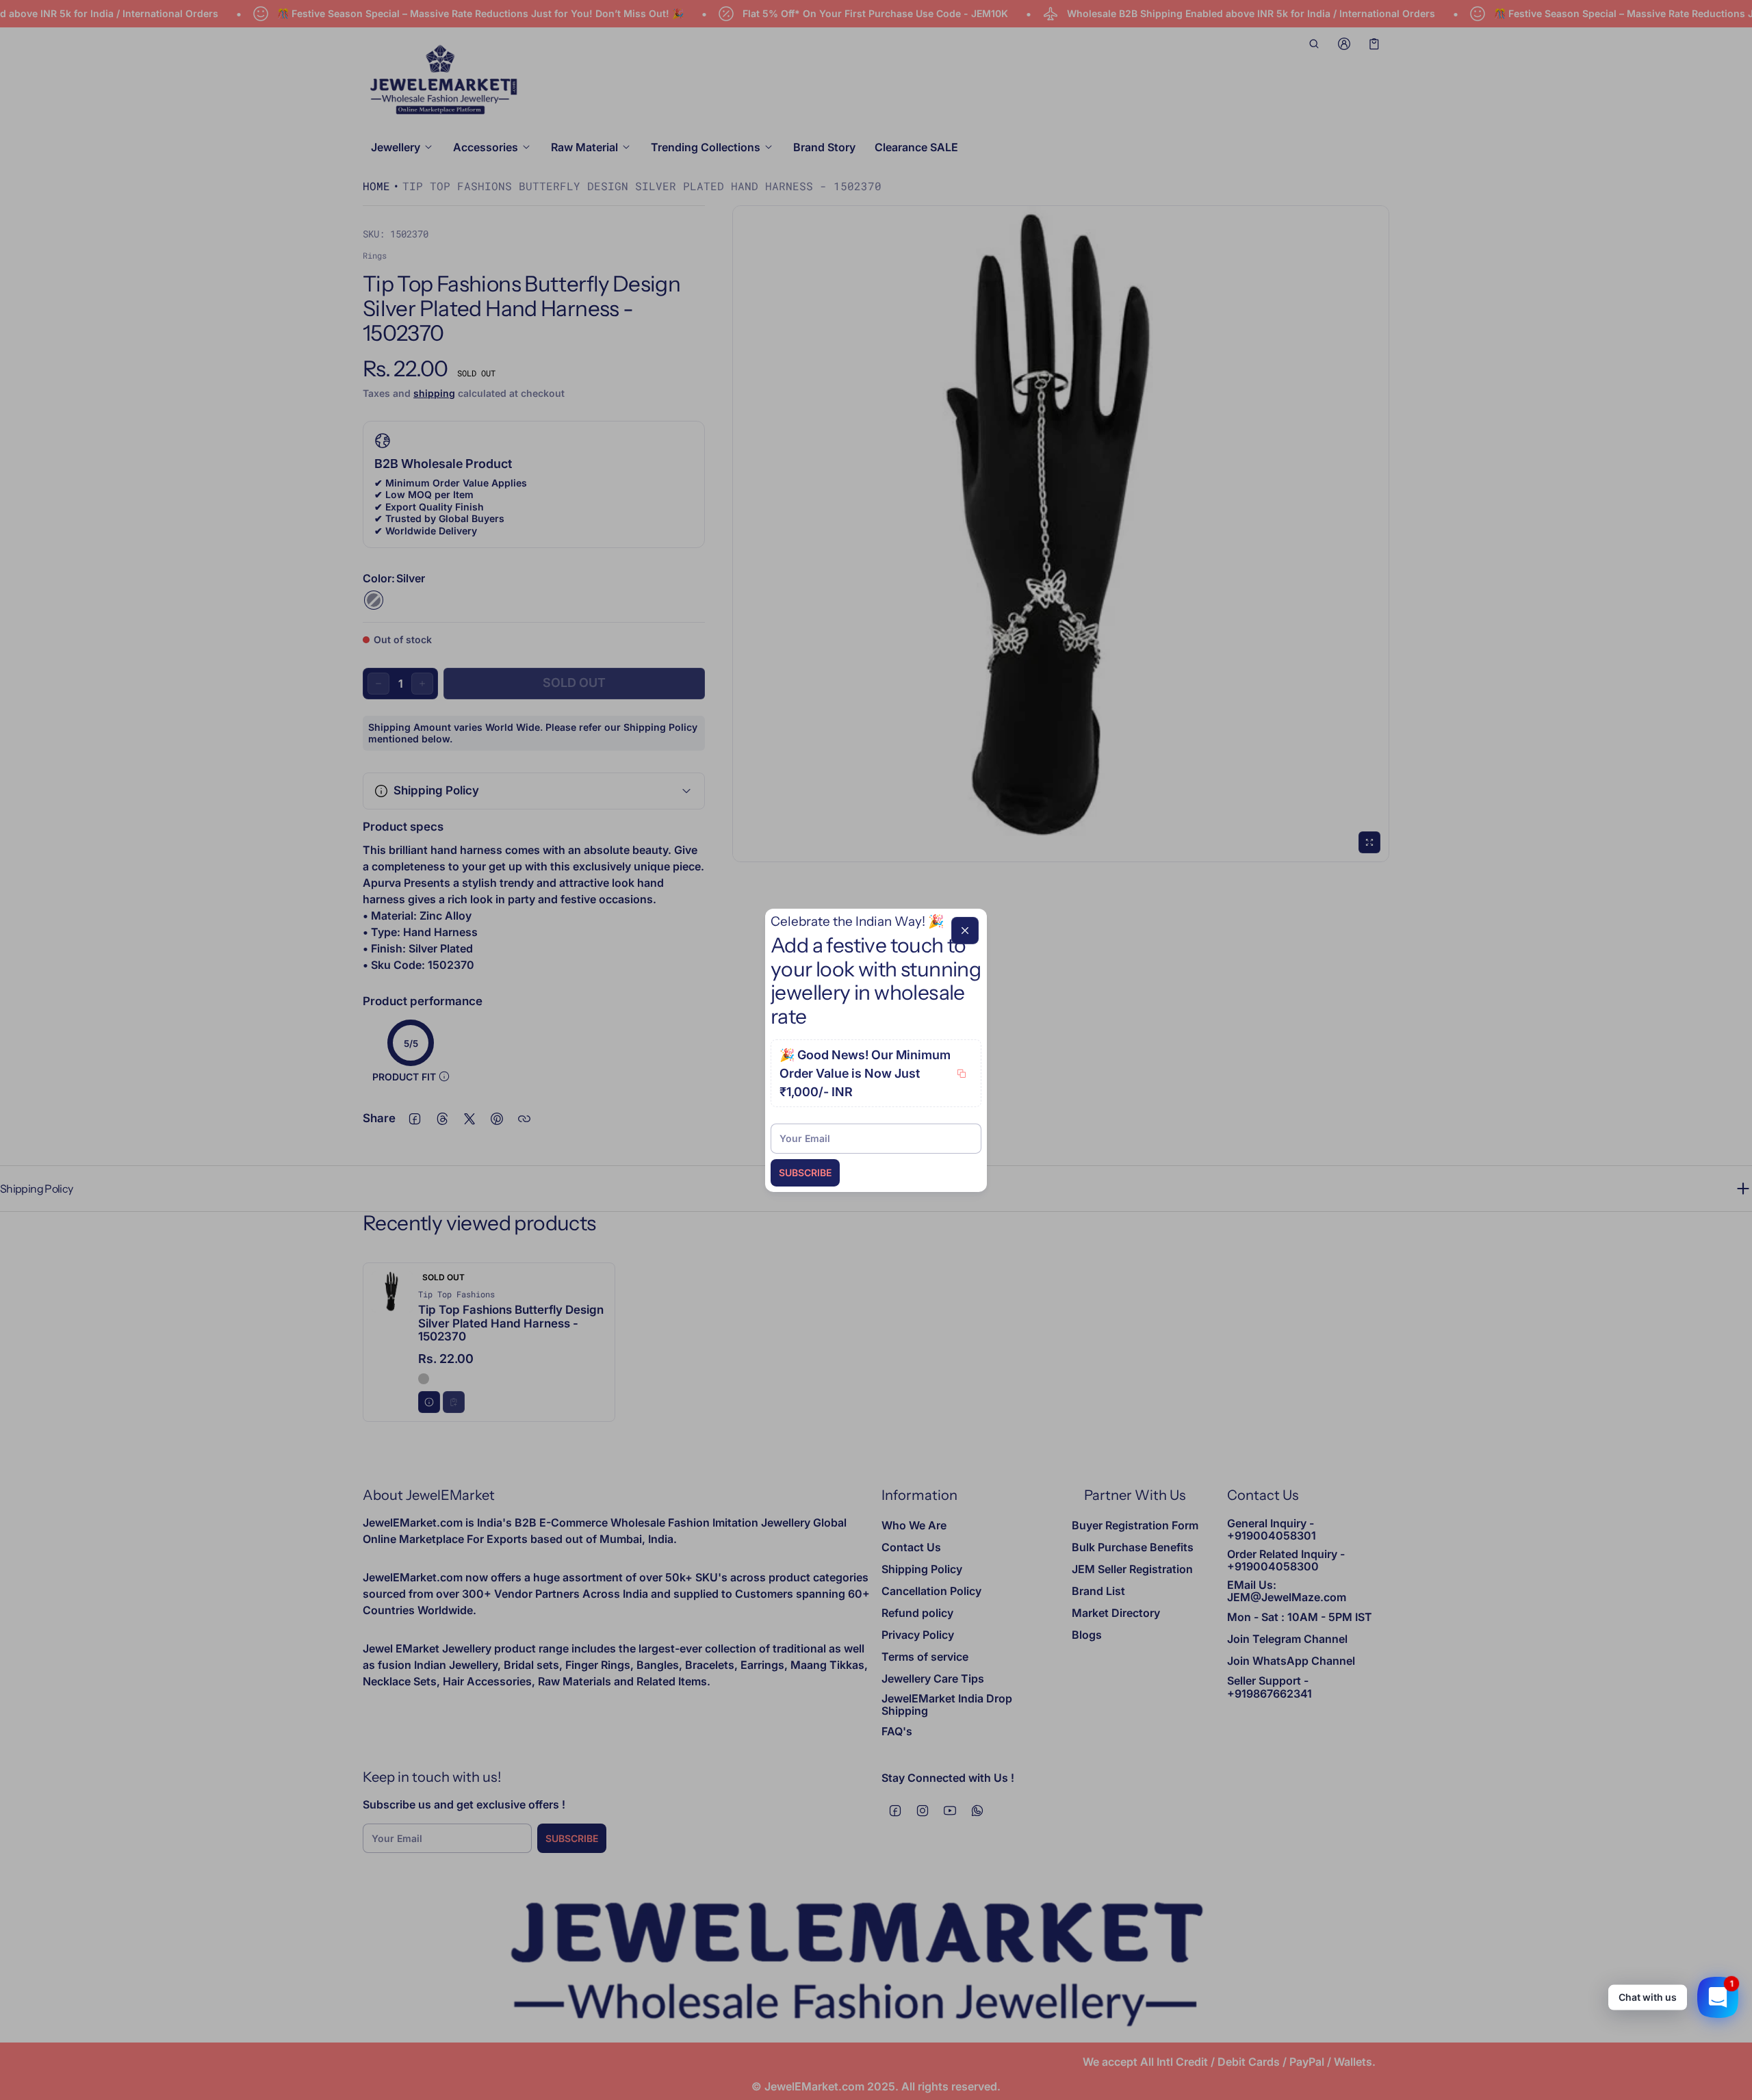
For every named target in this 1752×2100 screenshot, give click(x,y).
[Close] (965, 930)
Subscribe (805, 1172)
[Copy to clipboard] (962, 1074)
